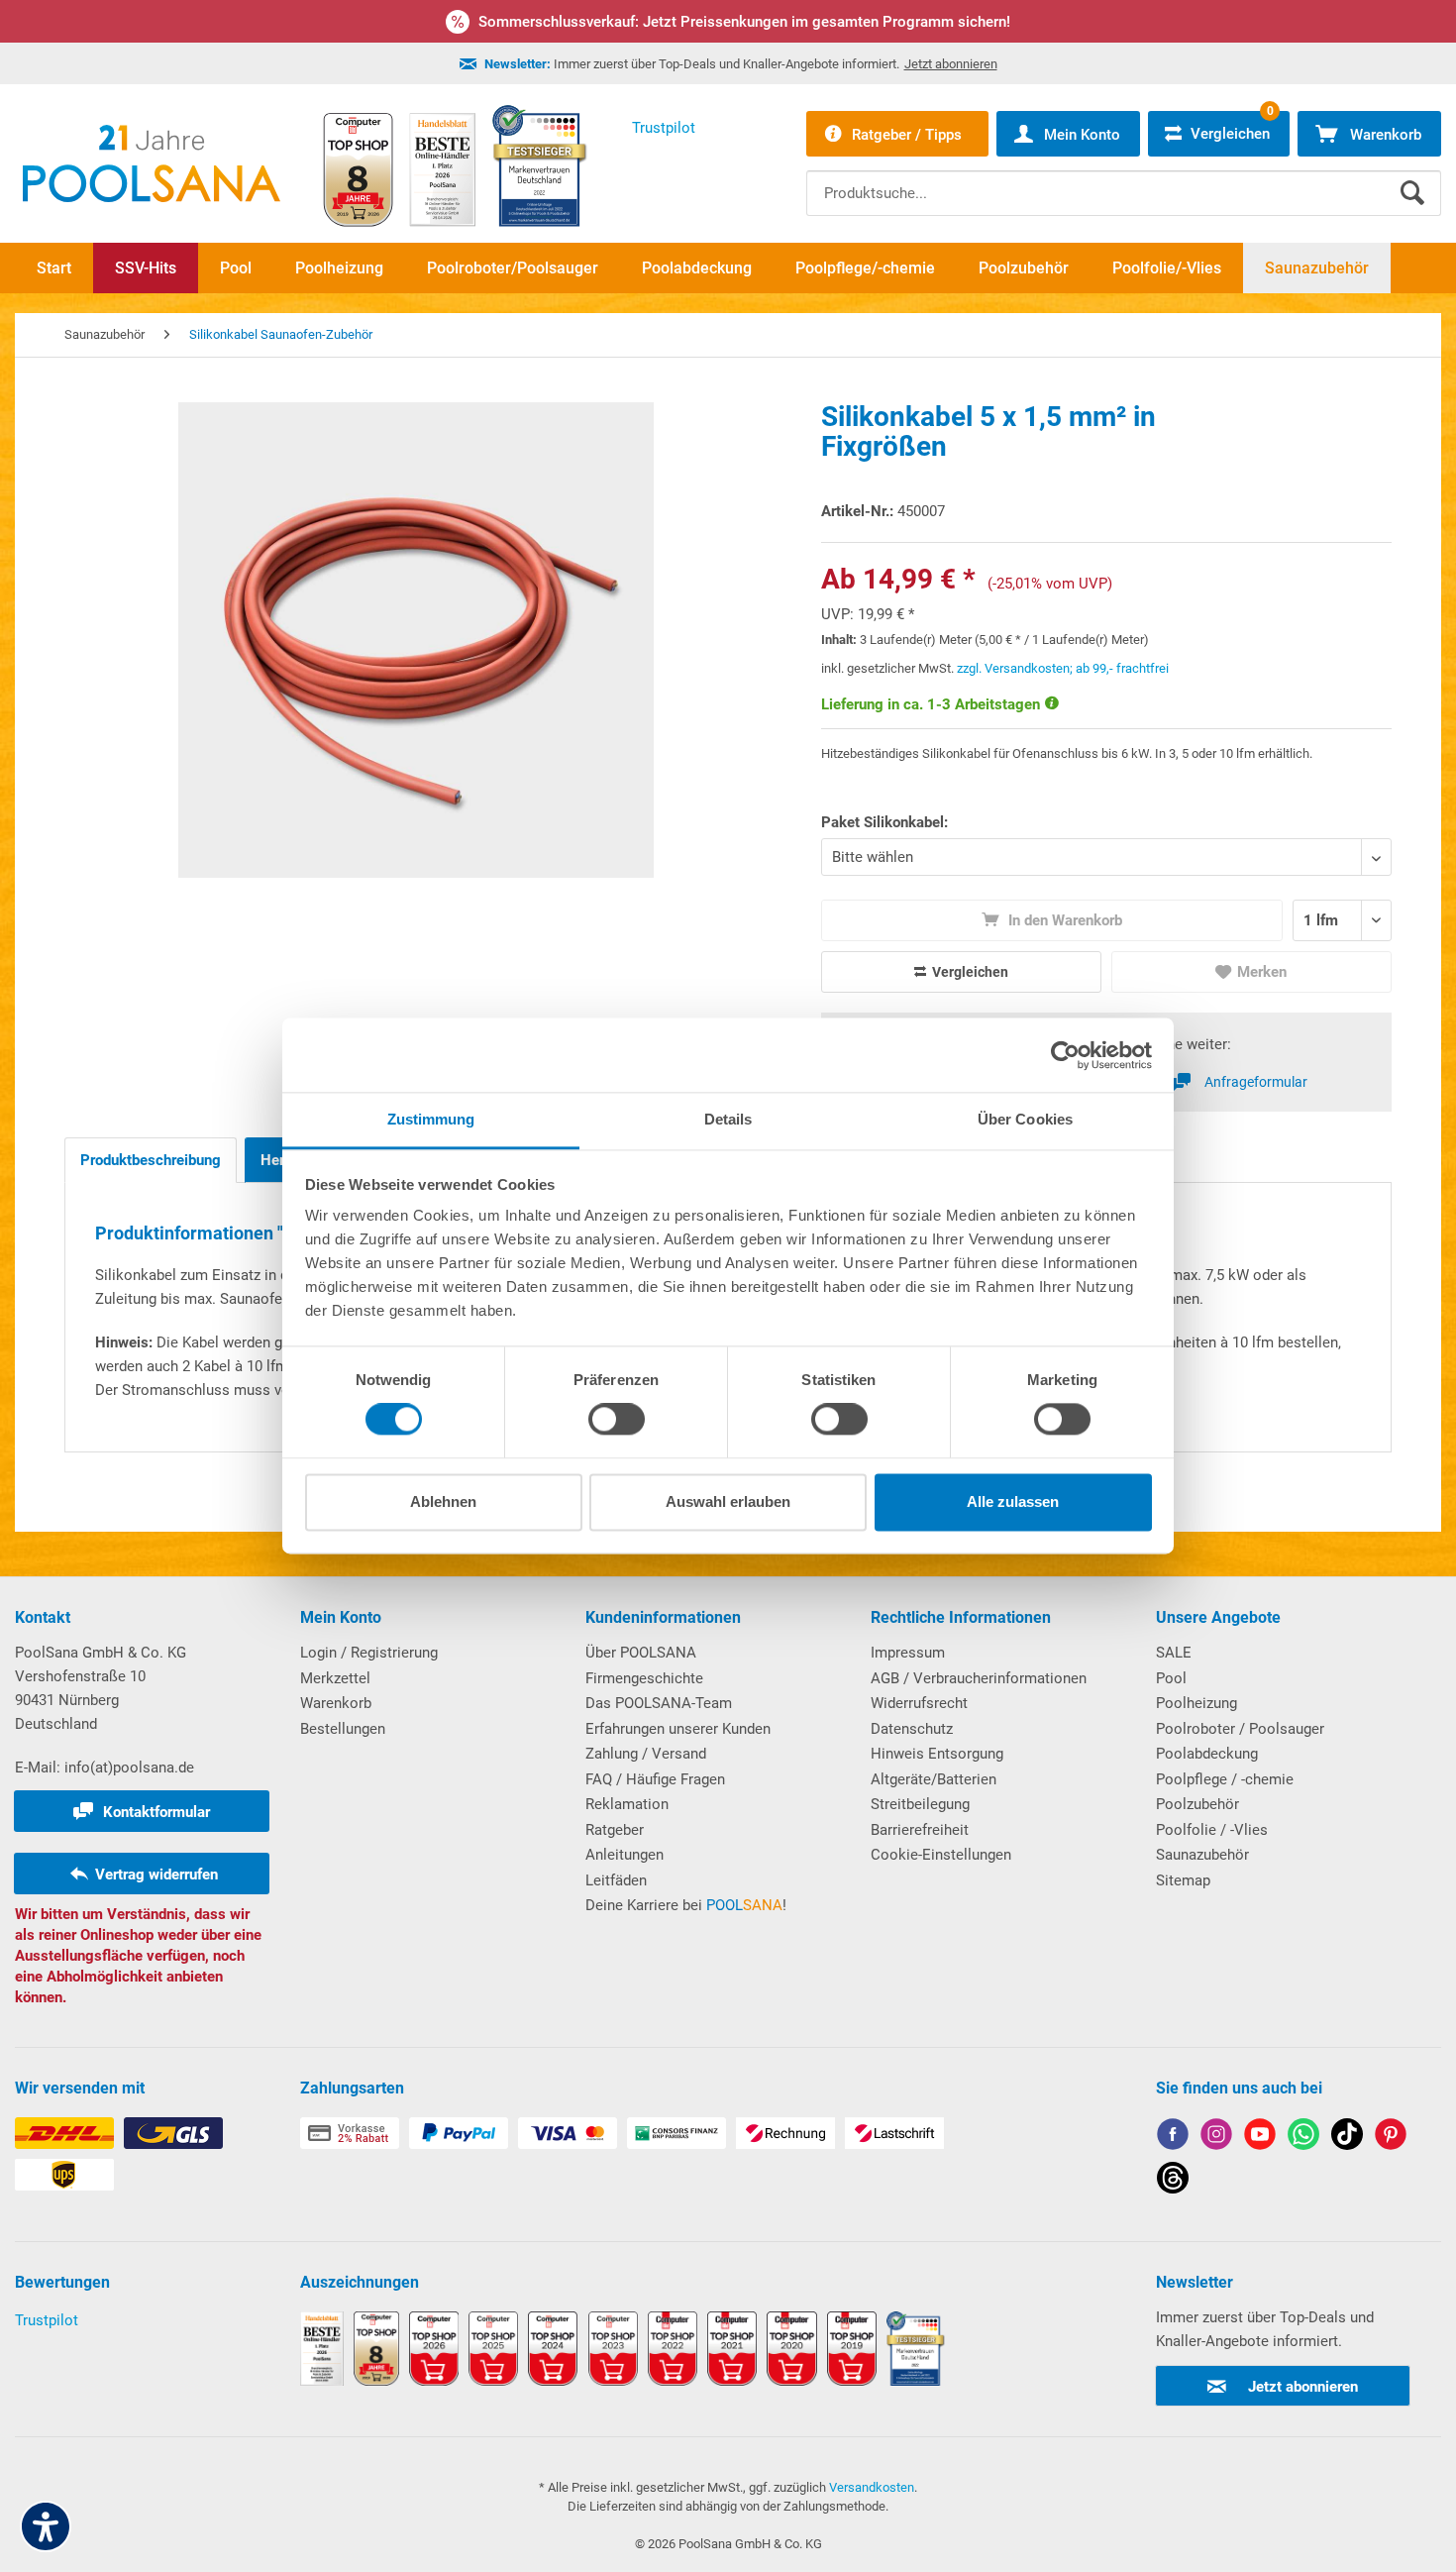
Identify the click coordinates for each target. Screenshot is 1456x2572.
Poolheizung (1196, 1703)
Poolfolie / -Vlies (1212, 1830)
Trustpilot (47, 2320)
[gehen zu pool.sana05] (1216, 2138)
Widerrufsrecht (919, 1703)
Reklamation (627, 1804)
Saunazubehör (1202, 1855)
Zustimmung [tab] (431, 1119)
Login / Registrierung (369, 1653)
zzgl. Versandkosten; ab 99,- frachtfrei (1063, 668)
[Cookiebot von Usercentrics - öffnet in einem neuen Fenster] (1065, 1055)
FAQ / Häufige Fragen (655, 1779)
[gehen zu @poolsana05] (1347, 2138)
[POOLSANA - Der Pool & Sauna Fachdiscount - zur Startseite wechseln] (152, 163)
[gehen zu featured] (1260, 2138)
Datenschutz (912, 1729)
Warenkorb (336, 1703)
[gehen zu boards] (1391, 2138)
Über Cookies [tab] (1025, 1119)
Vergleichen (969, 972)
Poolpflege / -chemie (1225, 1779)
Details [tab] (728, 1119)
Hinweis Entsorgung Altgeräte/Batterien (937, 1767)
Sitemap (1183, 1880)
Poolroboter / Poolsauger (1240, 1729)
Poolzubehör (1197, 1804)
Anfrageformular (1256, 1082)
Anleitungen (624, 1855)
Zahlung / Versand (646, 1754)
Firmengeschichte (644, 1678)
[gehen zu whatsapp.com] (1303, 2138)
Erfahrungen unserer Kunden (678, 1729)
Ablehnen (443, 1501)
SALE (1174, 1653)
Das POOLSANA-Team (659, 1703)
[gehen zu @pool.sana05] (1173, 2181)
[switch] (617, 1420)
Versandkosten (872, 2487)
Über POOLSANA (641, 1653)
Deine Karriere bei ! (686, 1905)
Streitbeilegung (920, 1804)
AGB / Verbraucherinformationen (979, 1678)
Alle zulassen (1013, 1501)
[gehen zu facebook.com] (1173, 2138)
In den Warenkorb (1063, 920)
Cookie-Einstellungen (941, 1855)
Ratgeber (615, 1830)
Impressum (908, 1653)
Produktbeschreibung (151, 1160)
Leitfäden (616, 1880)
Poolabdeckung (1207, 1754)
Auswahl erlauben (728, 1501)
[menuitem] (1124, 178)
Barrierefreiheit (920, 1830)
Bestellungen (343, 1729)
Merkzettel (335, 1678)
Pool (1171, 1678)
